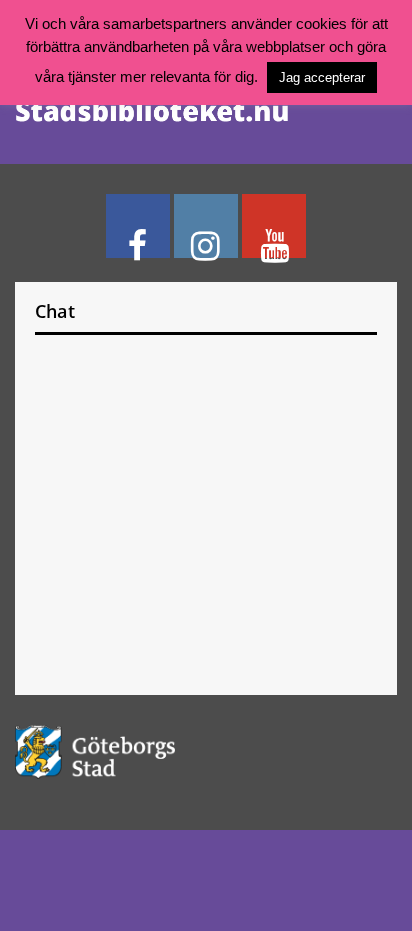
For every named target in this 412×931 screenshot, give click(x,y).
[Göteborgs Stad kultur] (206, 751)
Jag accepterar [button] (322, 77)
